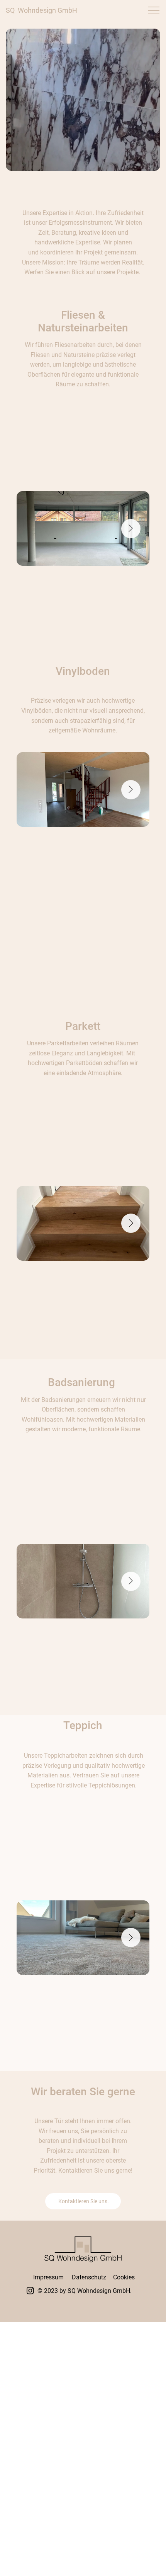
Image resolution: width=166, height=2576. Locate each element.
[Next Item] (131, 529)
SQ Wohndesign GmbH (41, 10)
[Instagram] (30, 2290)
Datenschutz (89, 2277)
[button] (83, 100)
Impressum (48, 2277)
